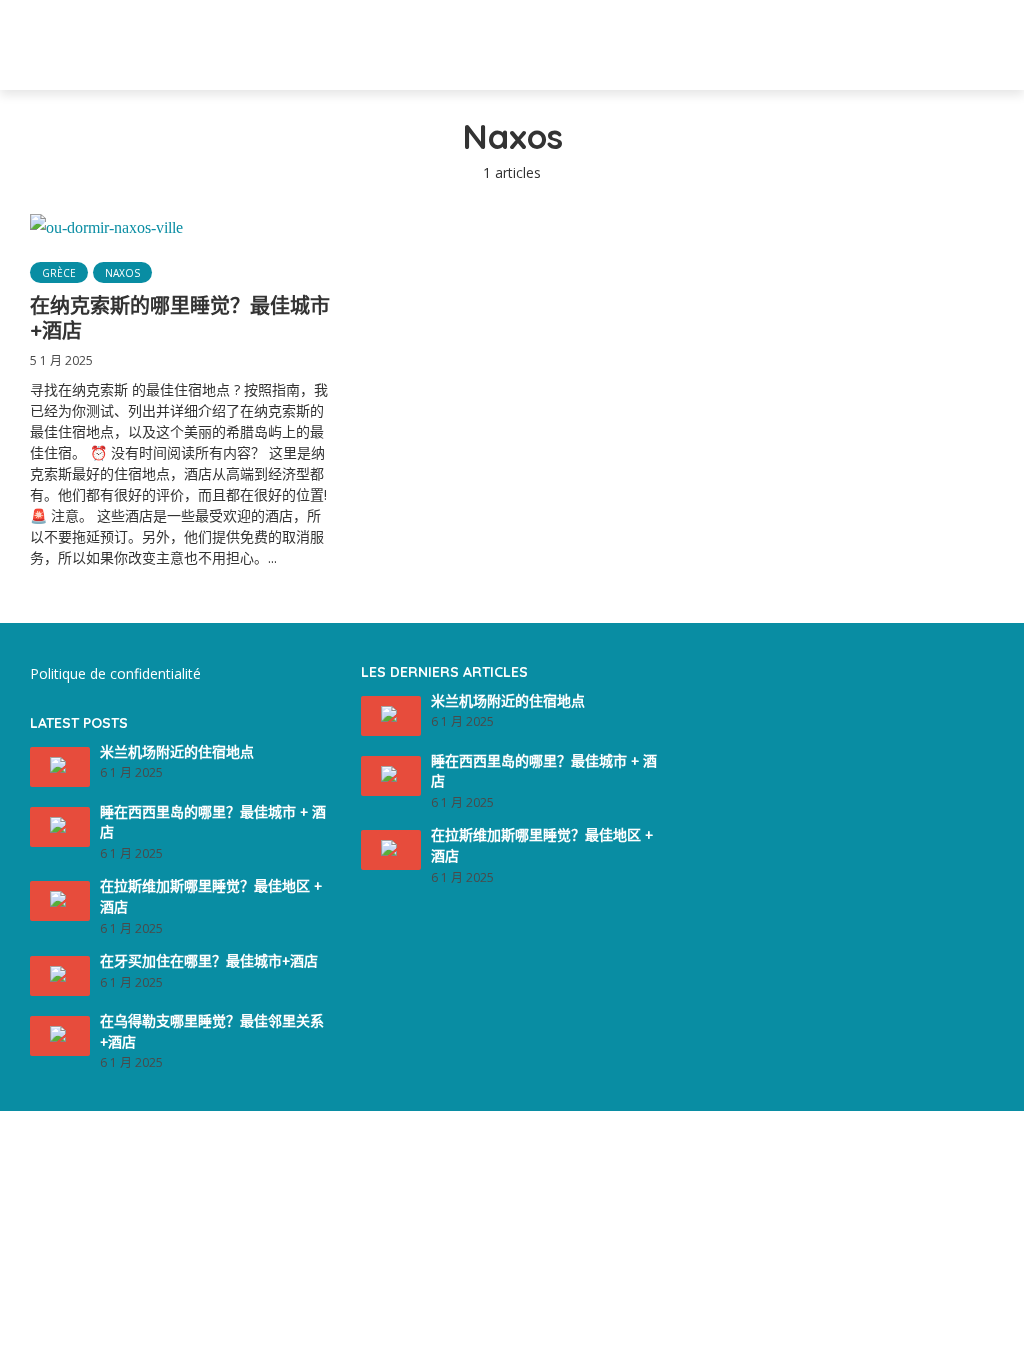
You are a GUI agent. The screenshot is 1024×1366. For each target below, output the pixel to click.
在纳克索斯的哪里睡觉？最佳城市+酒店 (180, 318)
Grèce (59, 273)
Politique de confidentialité (115, 673)
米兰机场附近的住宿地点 (177, 752)
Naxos (122, 273)
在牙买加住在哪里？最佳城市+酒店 (209, 961)
